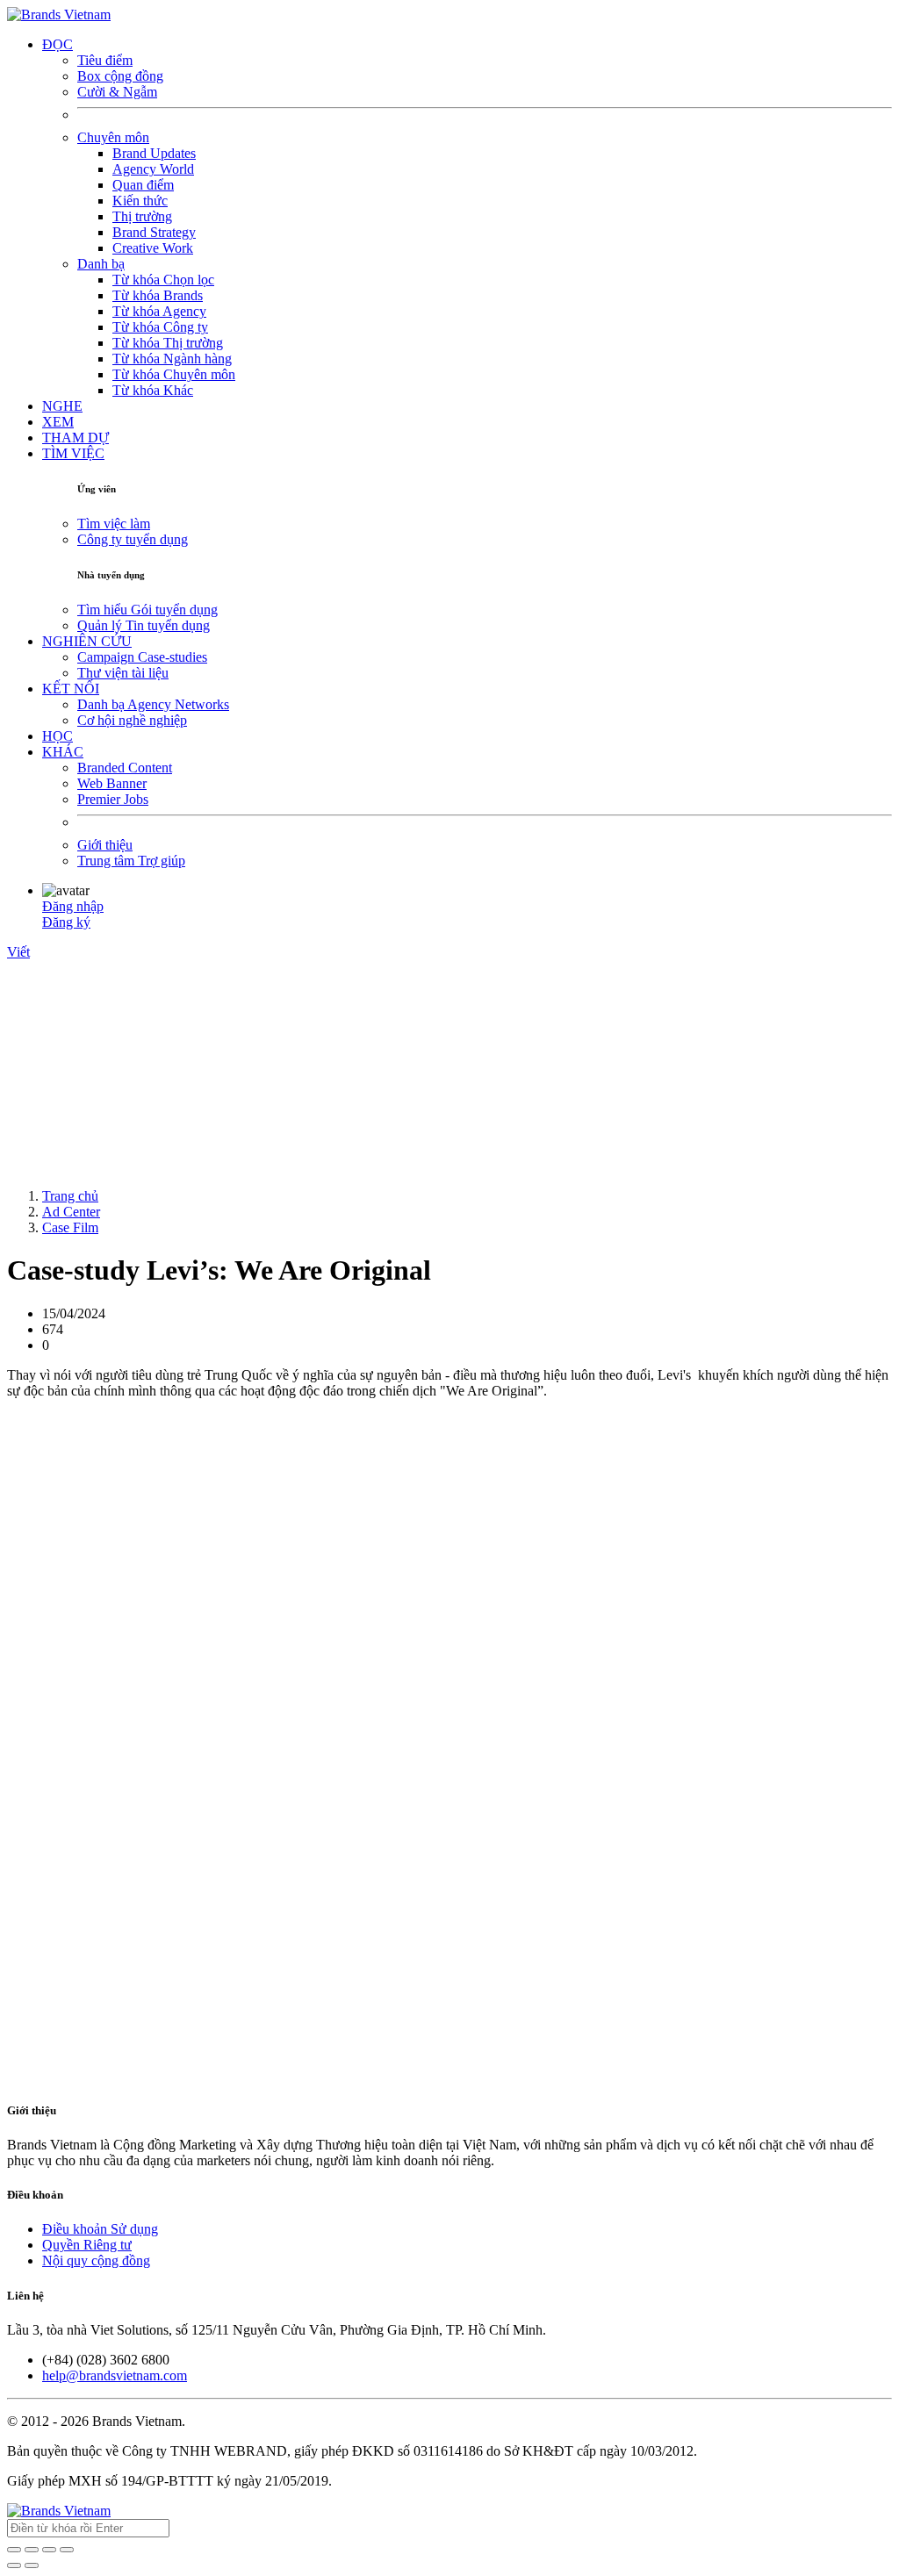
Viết (18, 952)
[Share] (32, 2550)
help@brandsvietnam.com (115, 2375)
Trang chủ (70, 1196)
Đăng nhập (73, 906)
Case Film (70, 1227)
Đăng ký (66, 922)
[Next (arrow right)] (32, 2565)
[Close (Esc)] (14, 2550)
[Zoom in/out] (67, 2550)
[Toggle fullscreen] (49, 2550)
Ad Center (71, 1212)
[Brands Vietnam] (59, 14)
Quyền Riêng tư (87, 2245)
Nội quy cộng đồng (96, 2260)
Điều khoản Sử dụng (100, 2229)
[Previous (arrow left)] (14, 2565)
